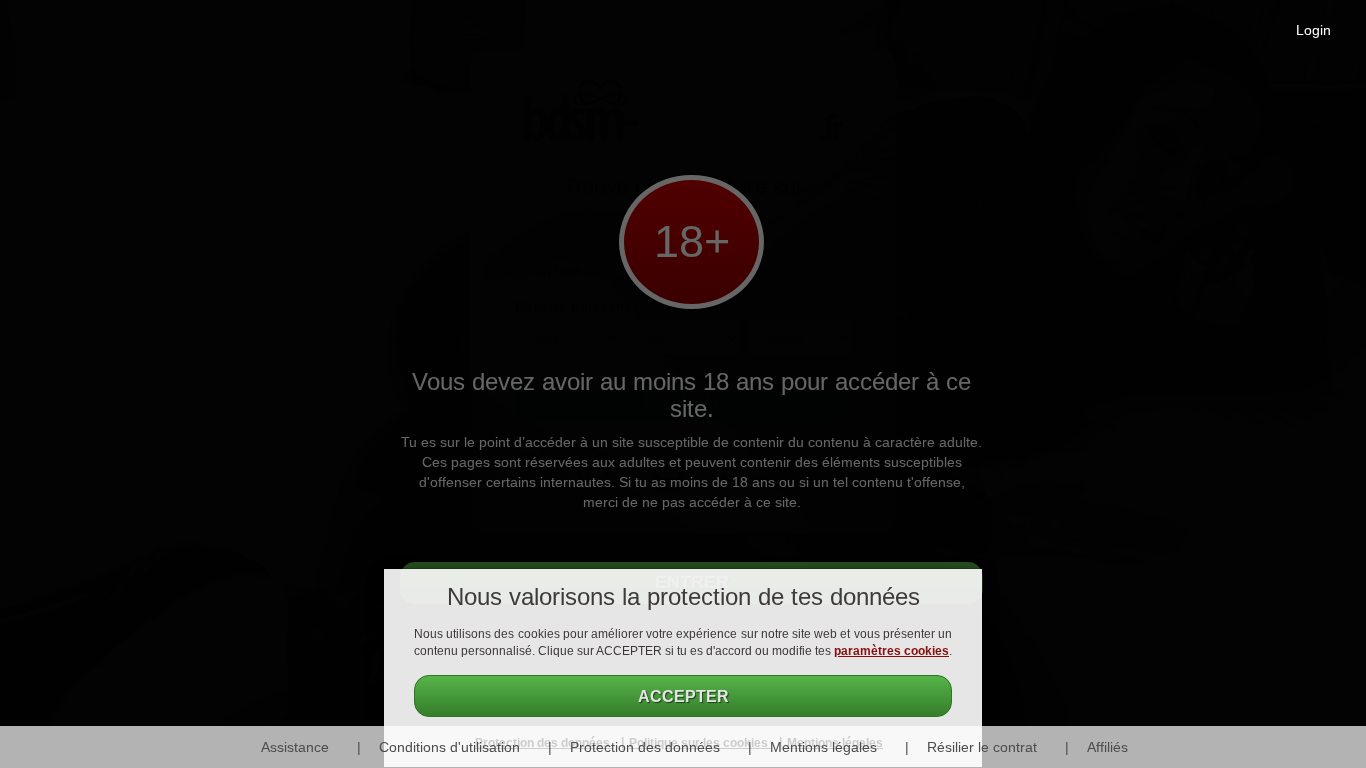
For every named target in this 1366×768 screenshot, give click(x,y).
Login (1313, 30)
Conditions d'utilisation (449, 747)
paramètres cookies (891, 651)
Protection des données (645, 747)
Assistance (295, 747)
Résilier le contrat (982, 747)
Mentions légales (823, 747)
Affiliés (1107, 747)
